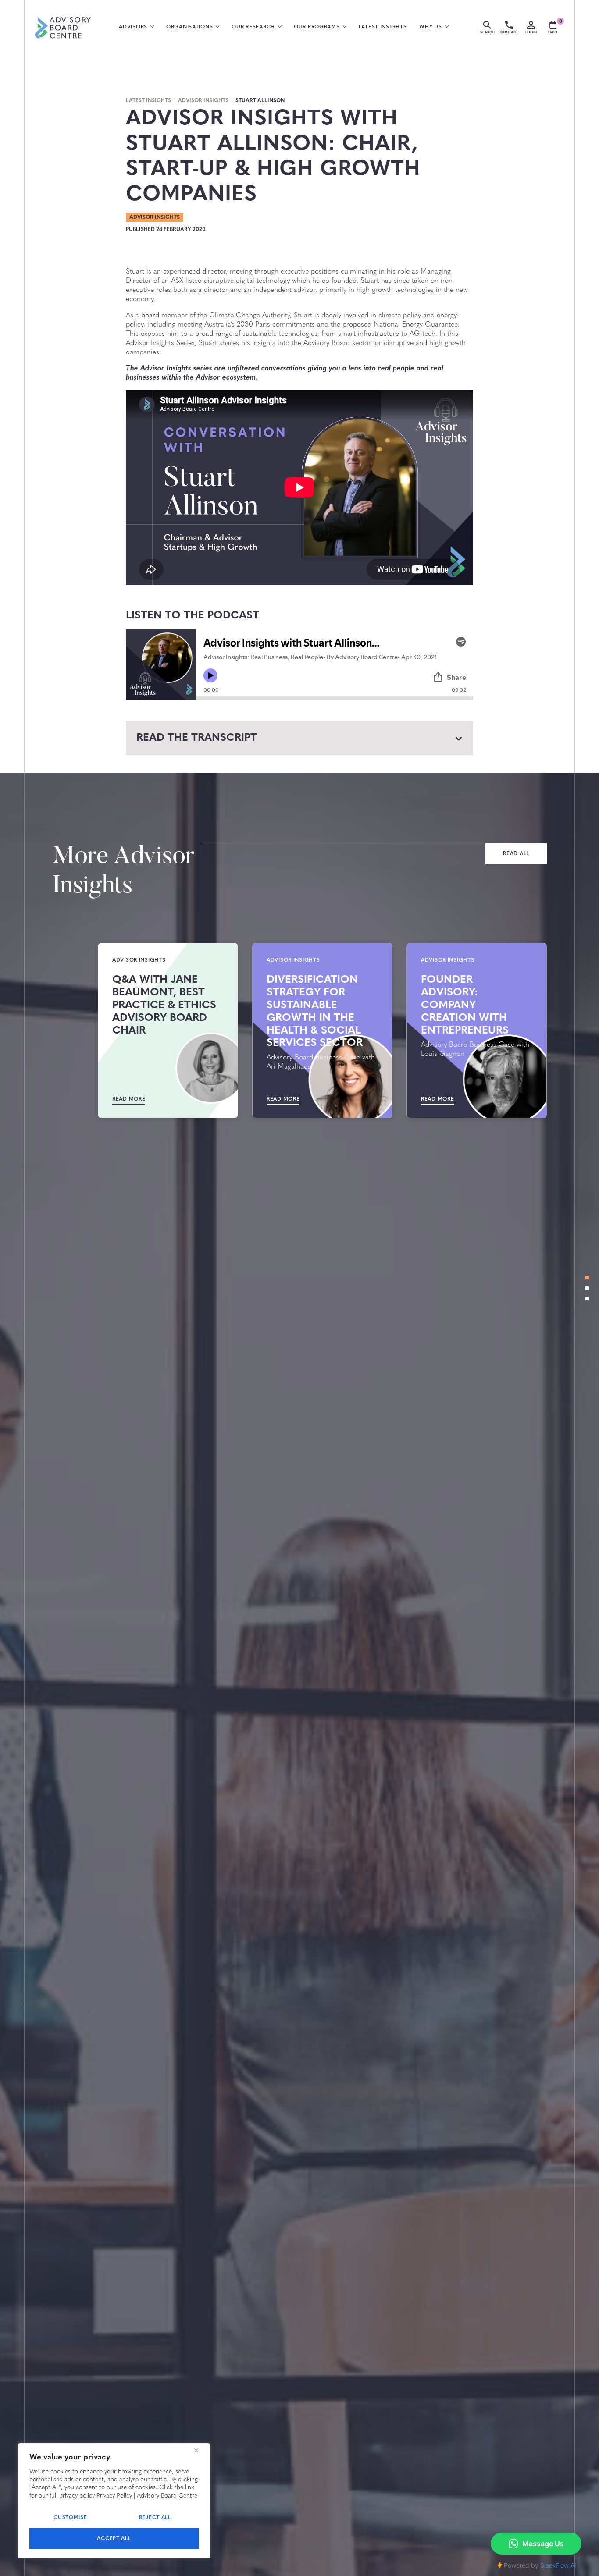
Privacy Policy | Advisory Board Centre (147, 2496)
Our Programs (317, 27)
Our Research (253, 27)
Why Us (430, 27)
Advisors (133, 27)
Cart (555, 28)
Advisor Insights (203, 101)
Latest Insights (383, 27)
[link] (516, 854)
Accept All (114, 2539)
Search (487, 32)
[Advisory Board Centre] (63, 28)
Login (531, 32)
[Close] (196, 2451)
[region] (114, 2501)
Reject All (155, 2518)
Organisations (189, 27)
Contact (509, 32)
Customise (70, 2518)
